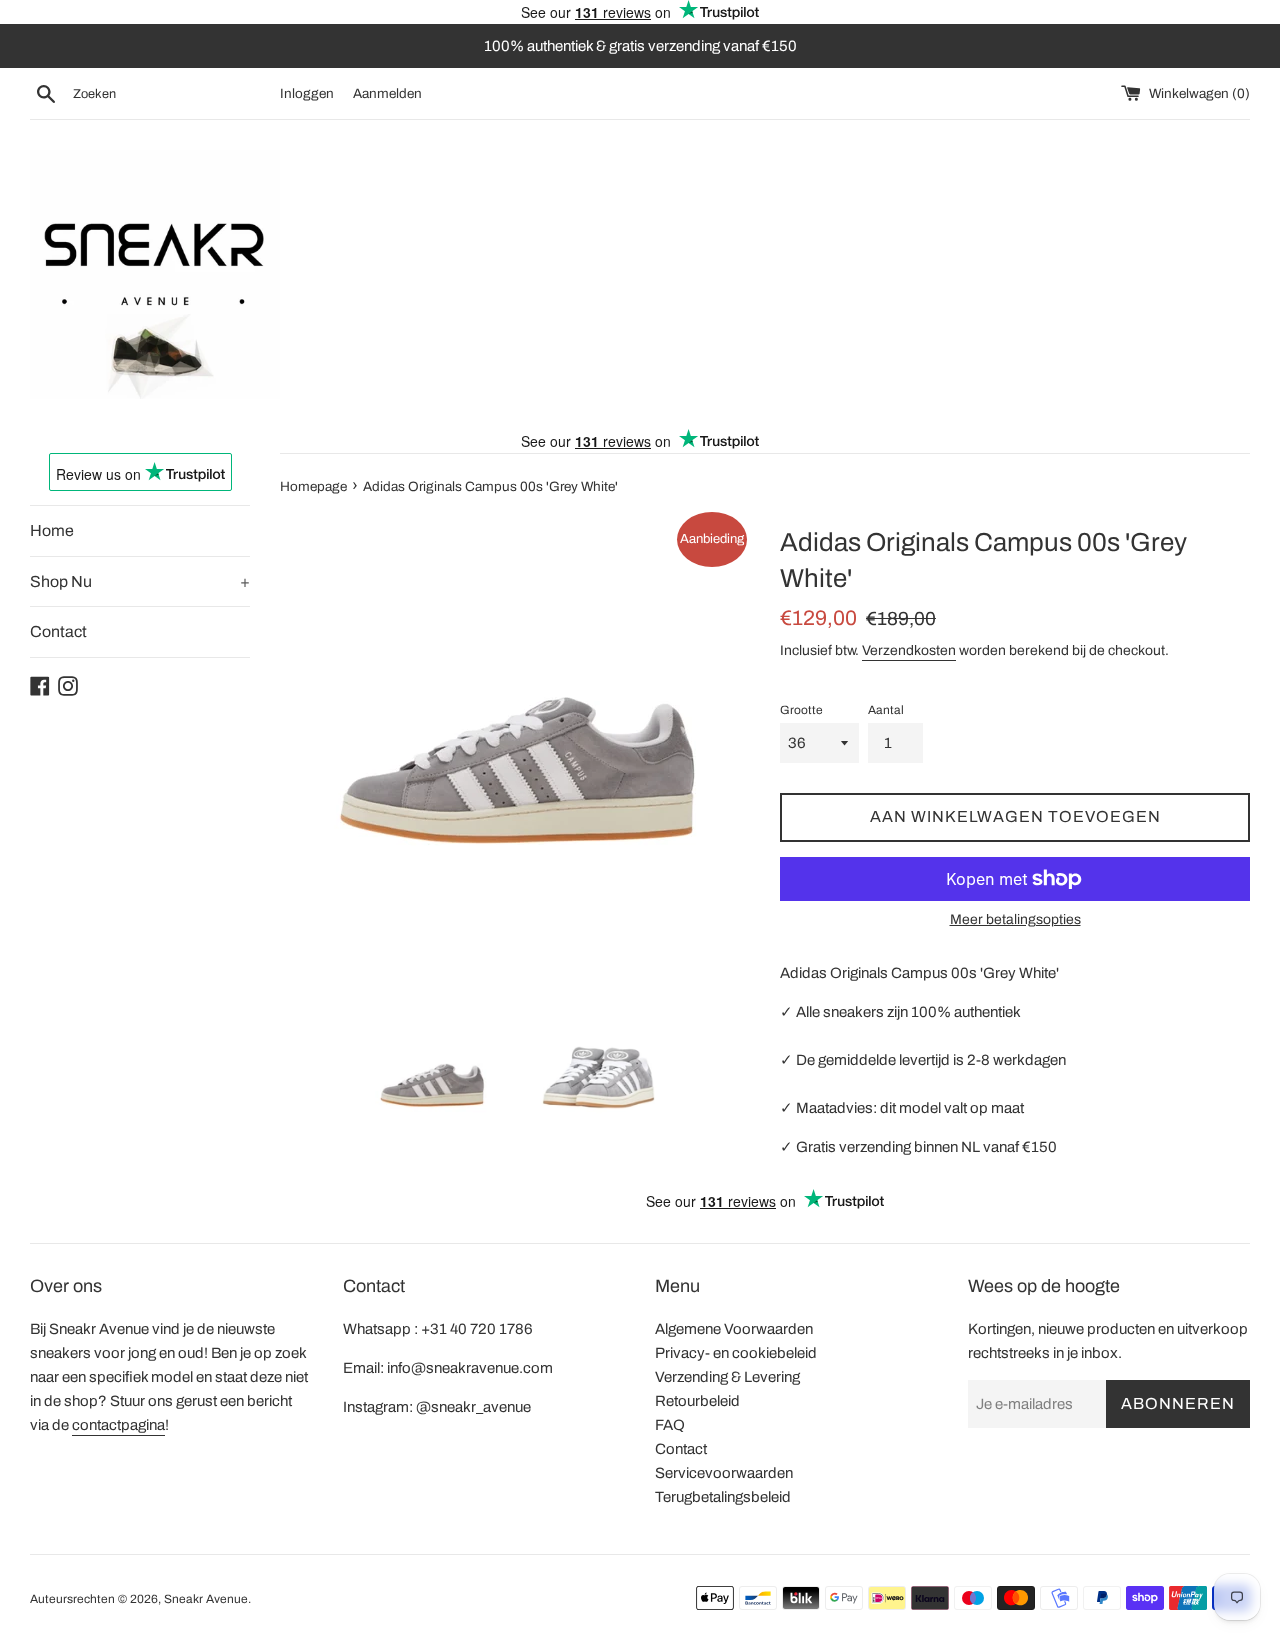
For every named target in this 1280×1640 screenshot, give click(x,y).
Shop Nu (140, 581)
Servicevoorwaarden (724, 1473)
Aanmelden (387, 93)
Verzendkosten (909, 650)
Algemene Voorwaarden (734, 1329)
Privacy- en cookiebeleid (736, 1353)
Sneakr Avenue (206, 1599)
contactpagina (118, 1425)
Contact (58, 631)
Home (52, 530)
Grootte (801, 710)
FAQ (670, 1425)
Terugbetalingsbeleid (723, 1497)
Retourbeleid (697, 1401)
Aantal (886, 710)
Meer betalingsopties (1015, 919)
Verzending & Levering (727, 1377)
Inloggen (307, 93)
